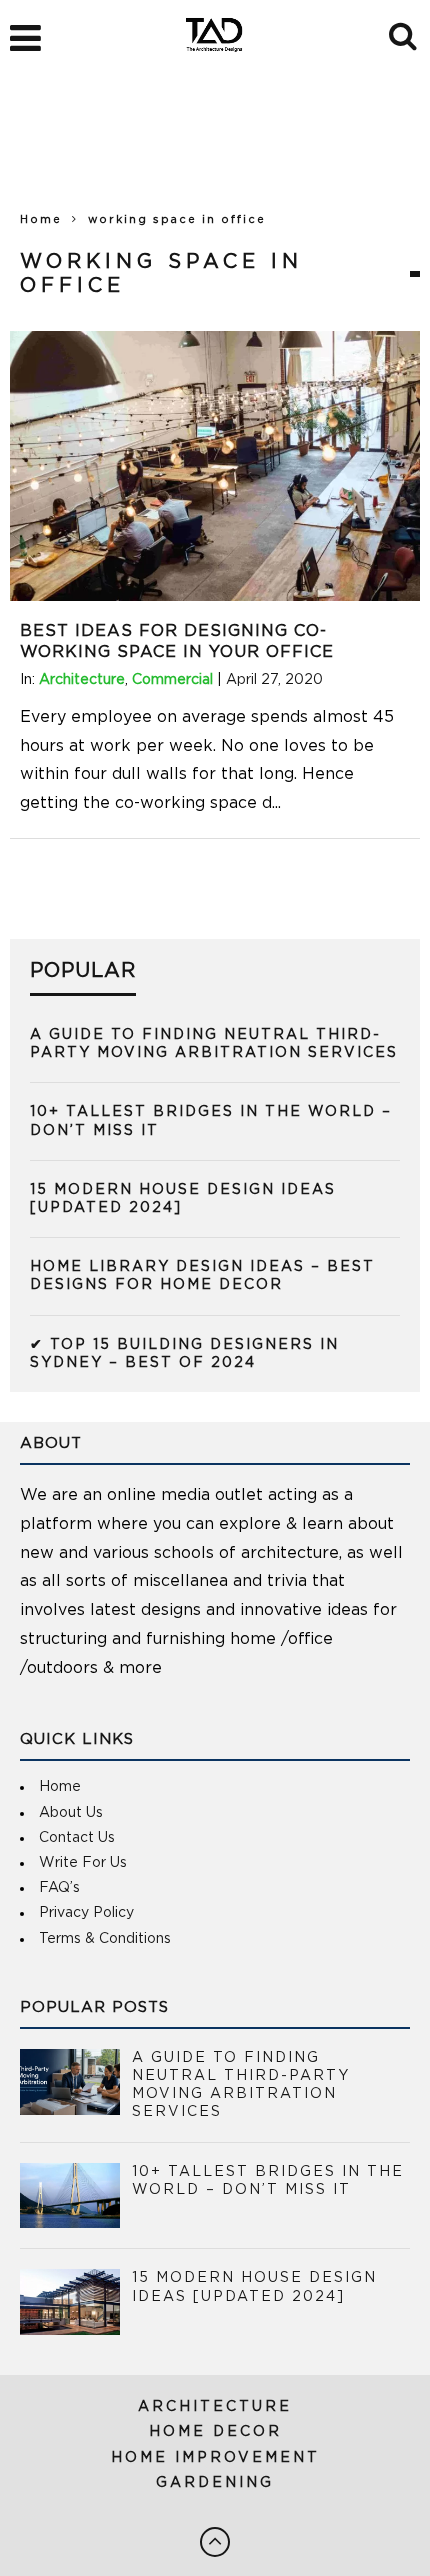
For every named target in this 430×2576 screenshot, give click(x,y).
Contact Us (77, 1838)
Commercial (172, 680)
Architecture (82, 680)
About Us (71, 1813)
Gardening (215, 2483)
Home (41, 219)
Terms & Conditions (105, 1939)
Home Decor (215, 2432)
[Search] (404, 33)
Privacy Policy (86, 1913)
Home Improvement (215, 2458)
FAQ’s (59, 1888)
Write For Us (83, 1863)
